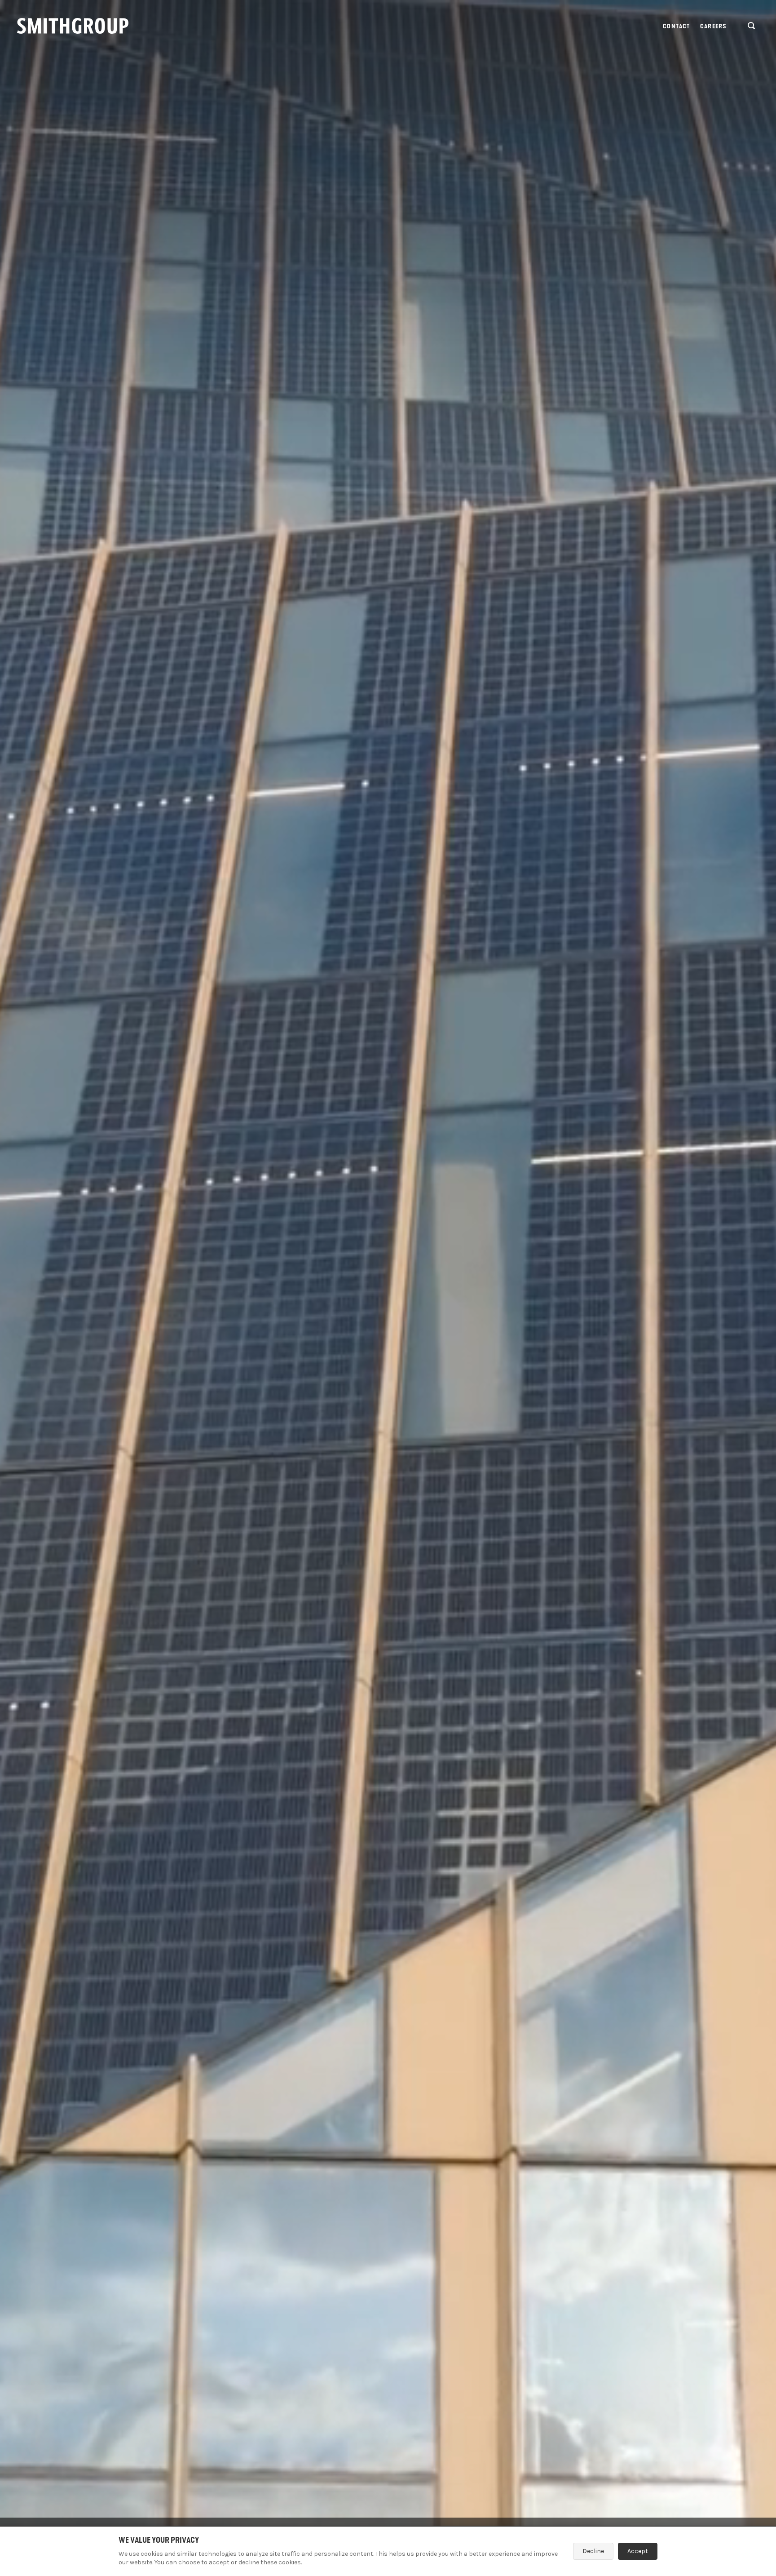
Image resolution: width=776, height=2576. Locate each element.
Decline (593, 2551)
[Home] (73, 26)
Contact (676, 26)
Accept (638, 2551)
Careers (713, 26)
